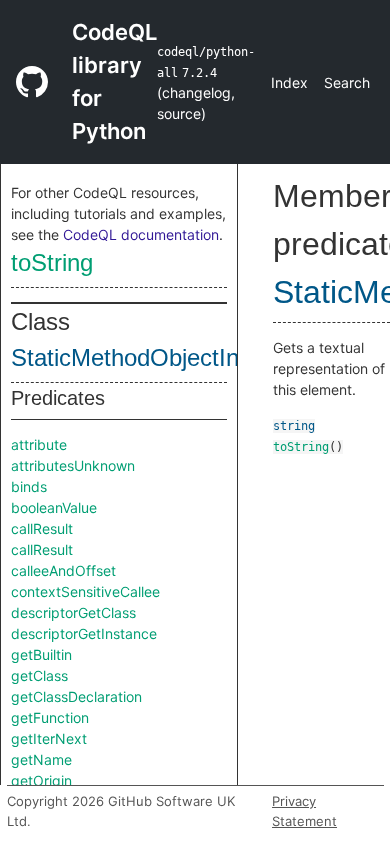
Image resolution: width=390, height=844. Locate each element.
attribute (39, 444)
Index (289, 82)
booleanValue (54, 507)
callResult (42, 528)
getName (41, 759)
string (294, 426)
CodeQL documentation (141, 234)
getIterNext (49, 738)
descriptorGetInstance (84, 633)
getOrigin (41, 780)
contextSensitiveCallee (85, 591)
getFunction (50, 717)
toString (52, 262)
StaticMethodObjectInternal (154, 357)
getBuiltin (41, 654)
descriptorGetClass (73, 612)
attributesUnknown (73, 465)
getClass (39, 675)
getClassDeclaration (76, 696)
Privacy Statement (304, 811)
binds (29, 486)
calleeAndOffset (63, 570)
